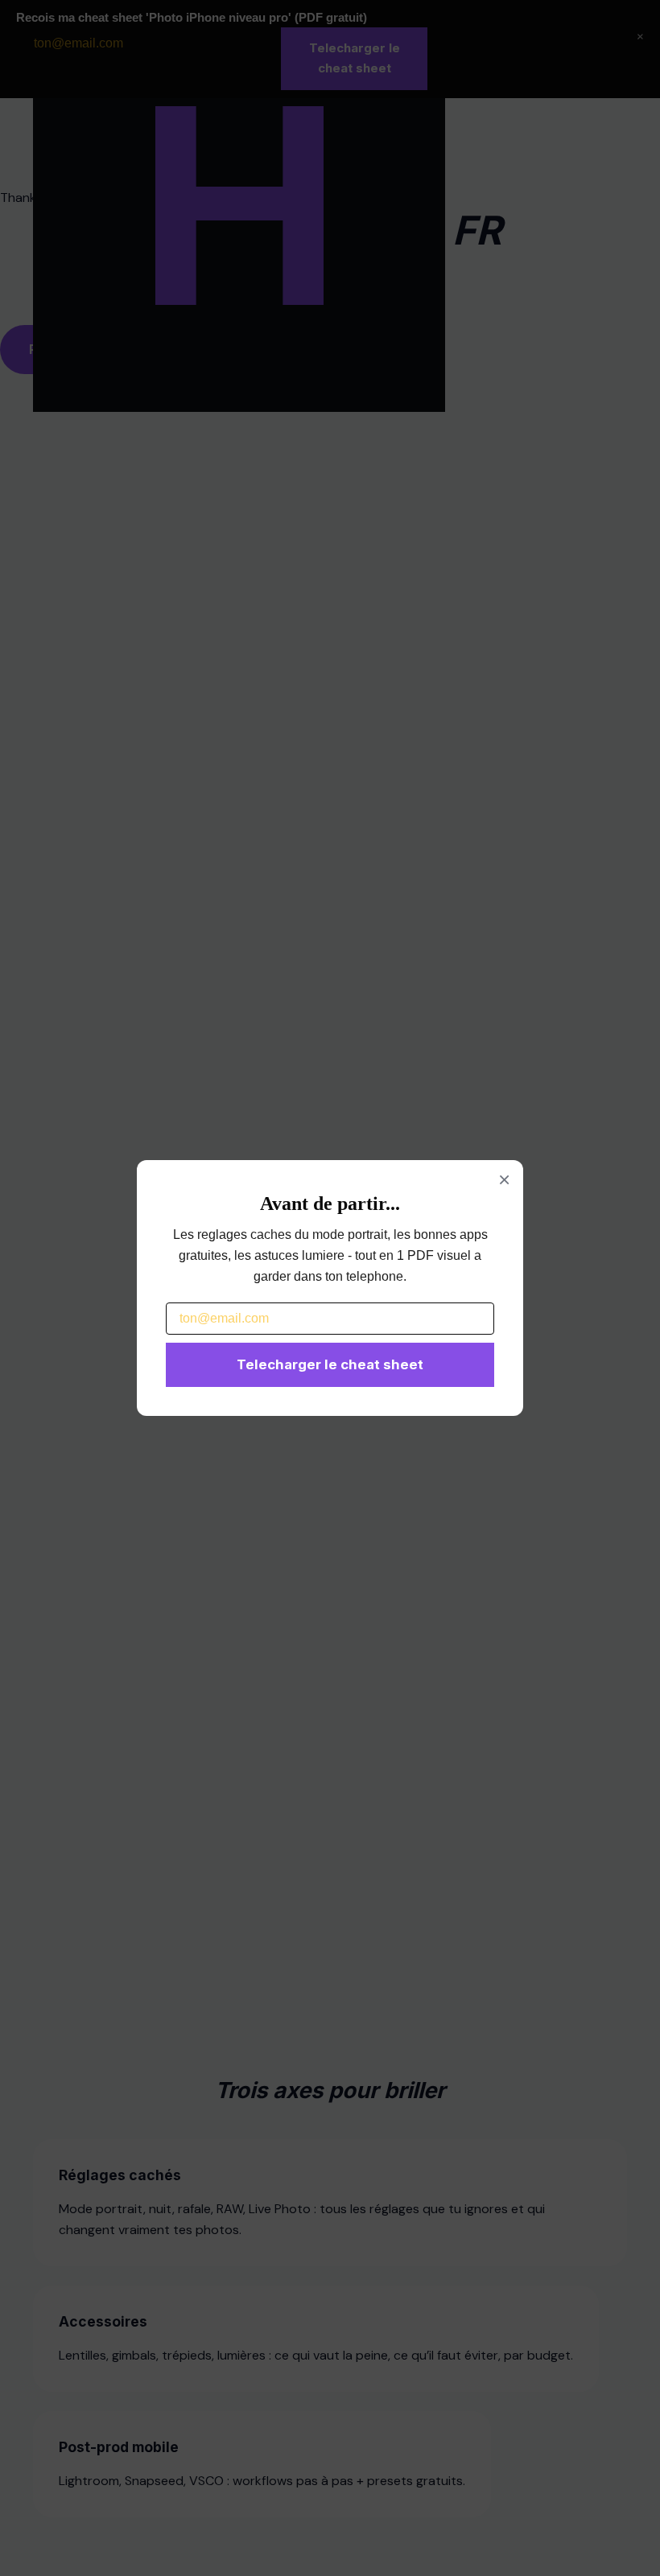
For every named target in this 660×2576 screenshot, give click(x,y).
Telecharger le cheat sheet (330, 1364)
